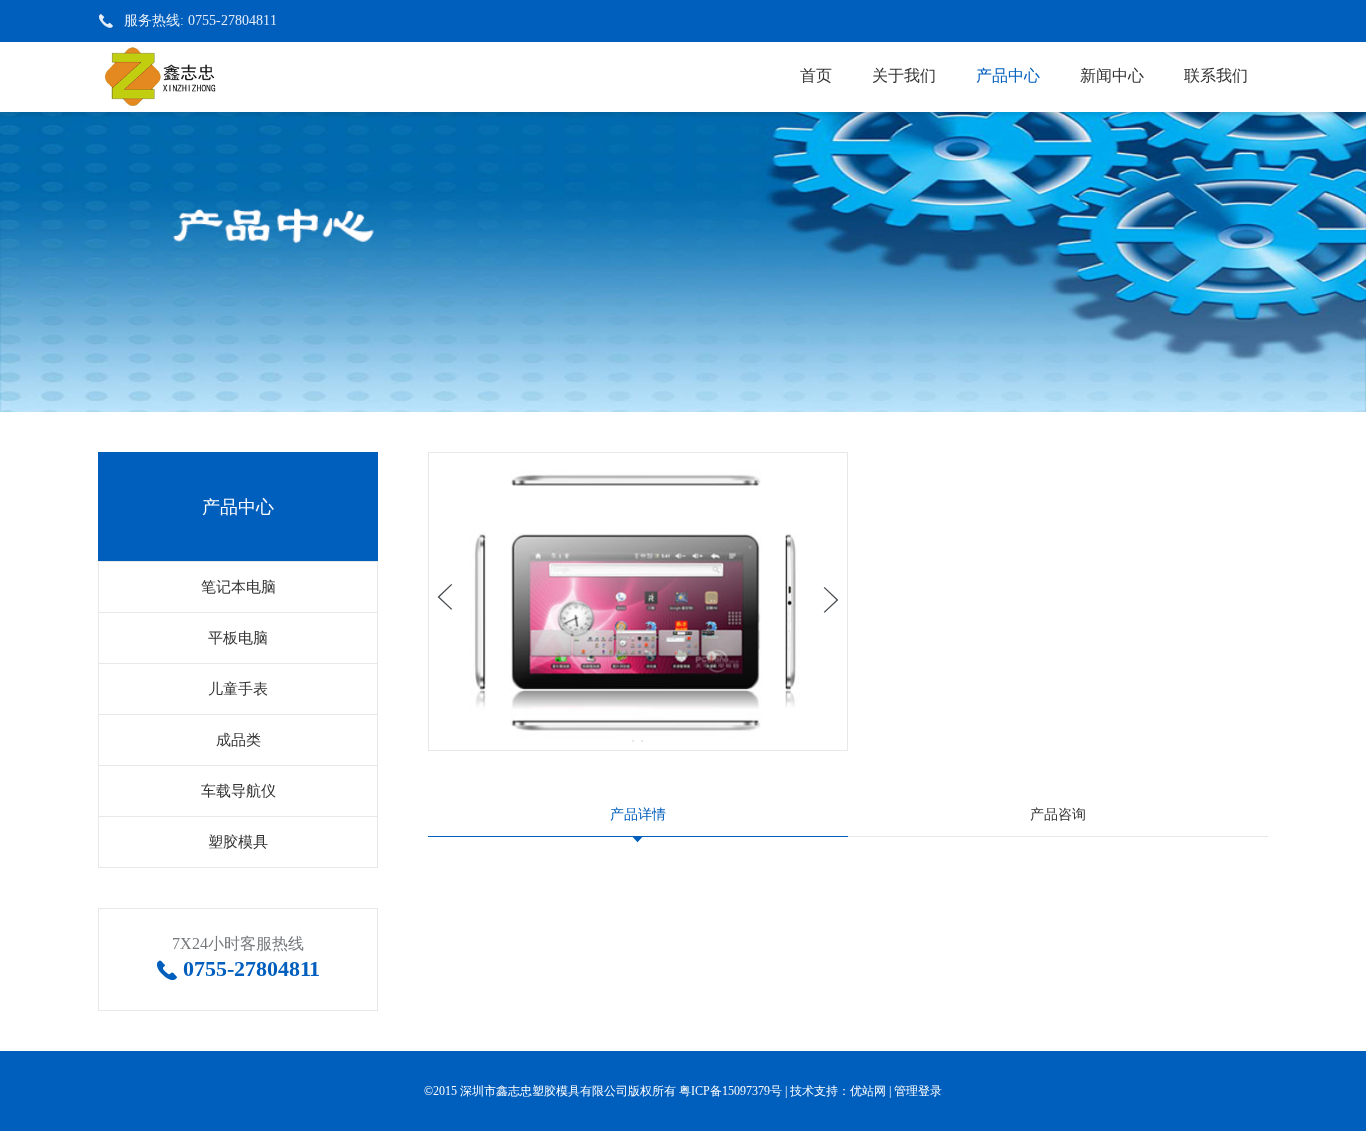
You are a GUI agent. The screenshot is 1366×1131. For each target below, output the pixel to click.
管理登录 (918, 1091)
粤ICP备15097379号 (730, 1091)
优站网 (868, 1091)
